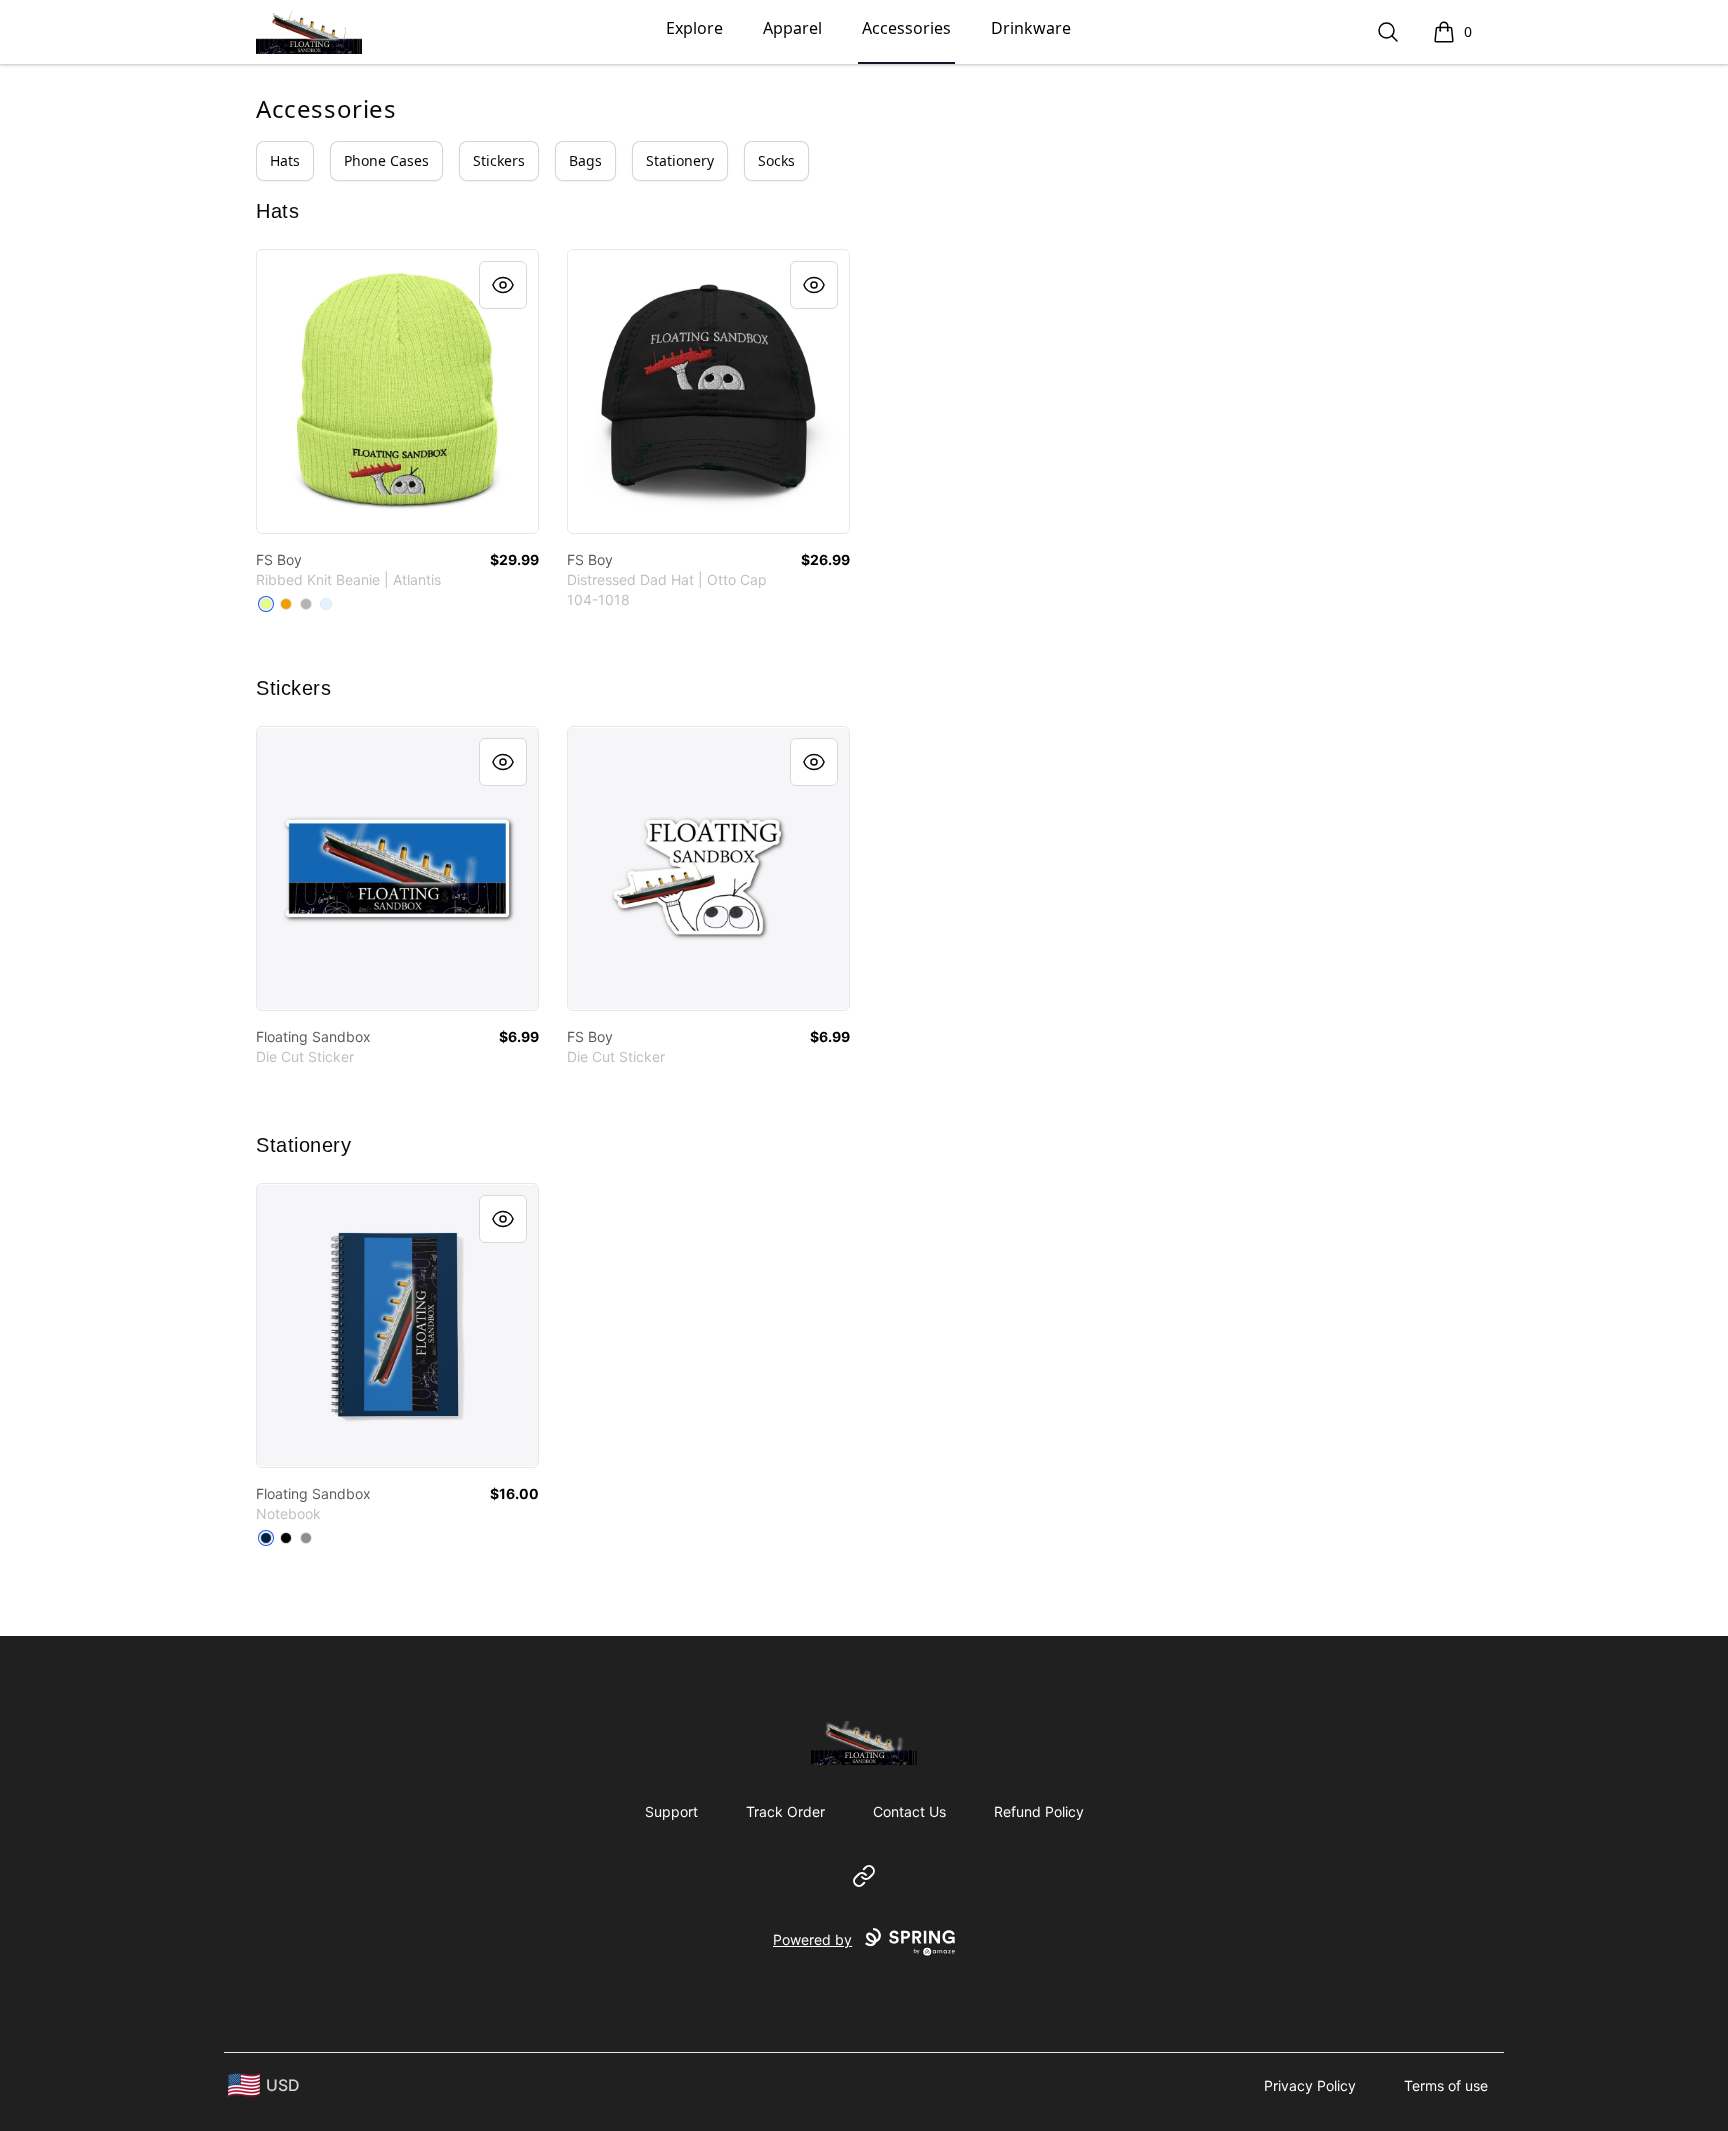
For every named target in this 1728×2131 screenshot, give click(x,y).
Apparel (792, 28)
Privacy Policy (1310, 2085)
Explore (694, 28)
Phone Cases (386, 160)
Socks (776, 160)
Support (671, 1811)
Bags (585, 160)
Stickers (499, 160)
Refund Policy (1039, 1811)
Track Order (785, 1811)
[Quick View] (503, 285)
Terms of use (1446, 2085)
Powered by (812, 1939)
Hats (285, 160)
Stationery (680, 160)
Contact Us (909, 1811)
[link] (397, 391)
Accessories (906, 28)
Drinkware (1031, 28)
